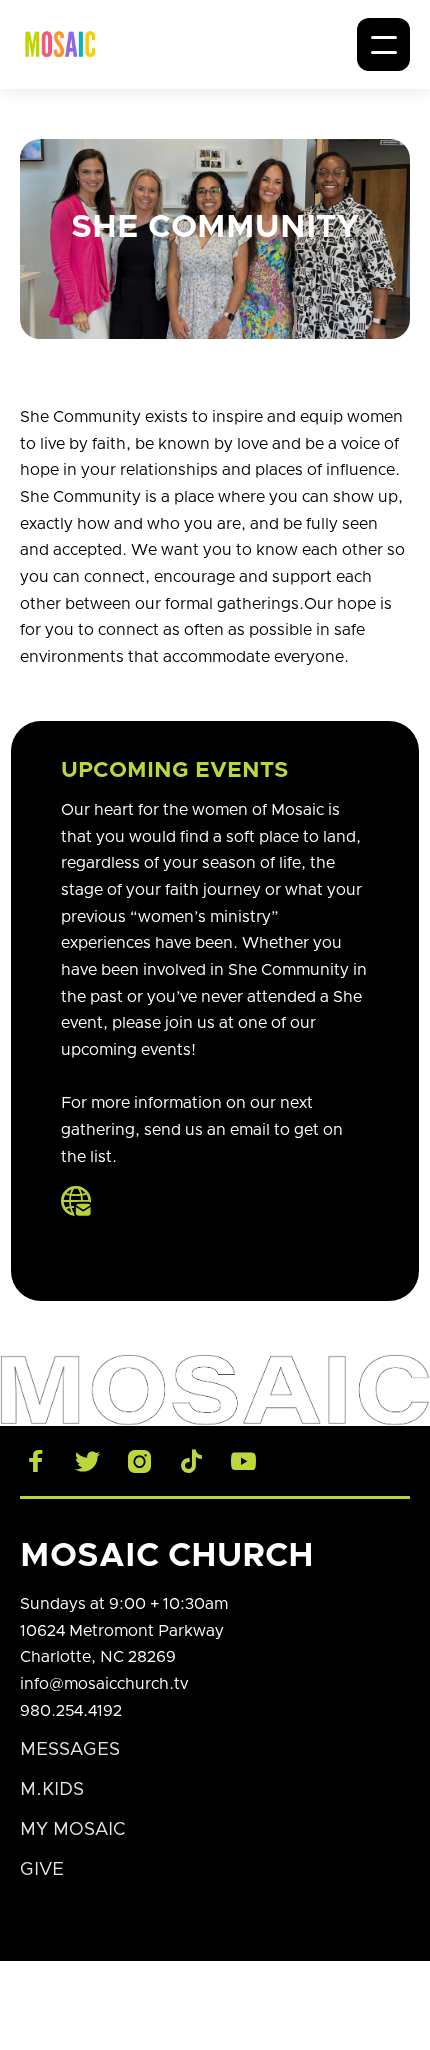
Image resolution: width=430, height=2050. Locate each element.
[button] (383, 44)
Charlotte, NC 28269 (98, 1657)
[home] (60, 44)
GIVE (42, 1870)
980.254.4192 (71, 1711)
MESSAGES (70, 1750)
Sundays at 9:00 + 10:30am (124, 1604)
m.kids (52, 1790)
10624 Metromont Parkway (122, 1631)
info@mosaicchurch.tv (104, 1684)
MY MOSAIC (72, 1830)
